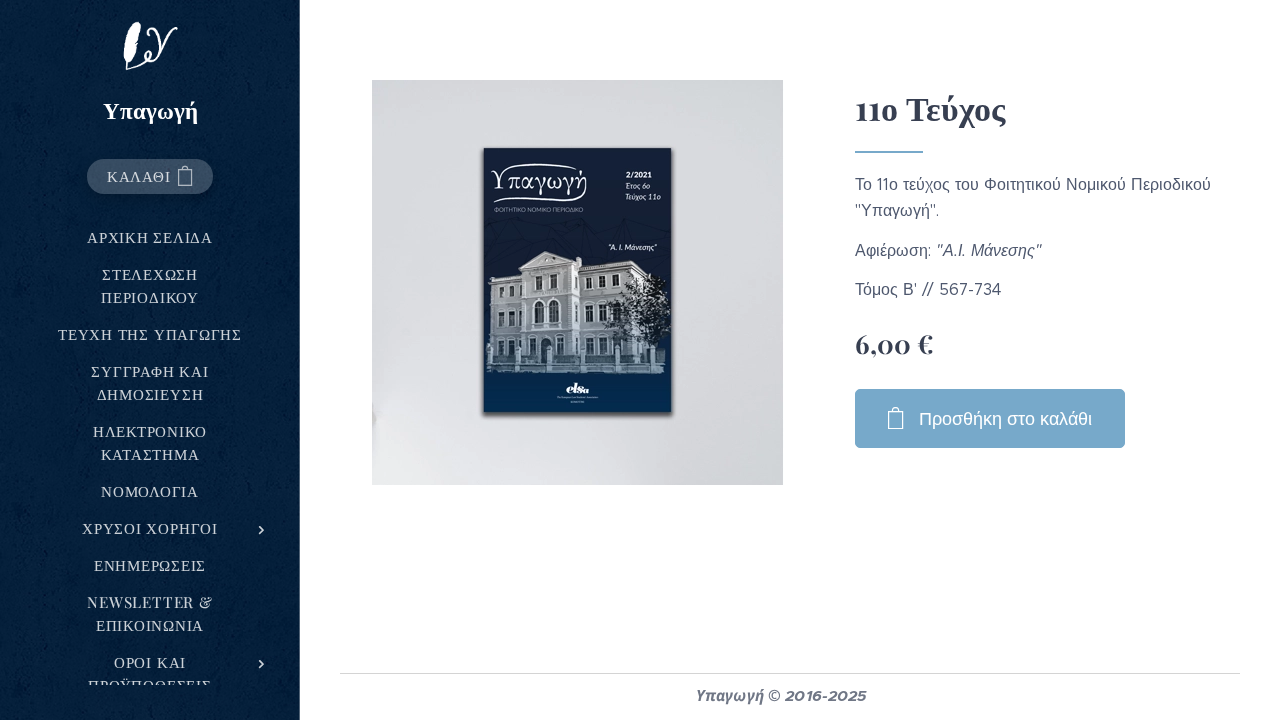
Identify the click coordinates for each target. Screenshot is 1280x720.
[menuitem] (150, 237)
